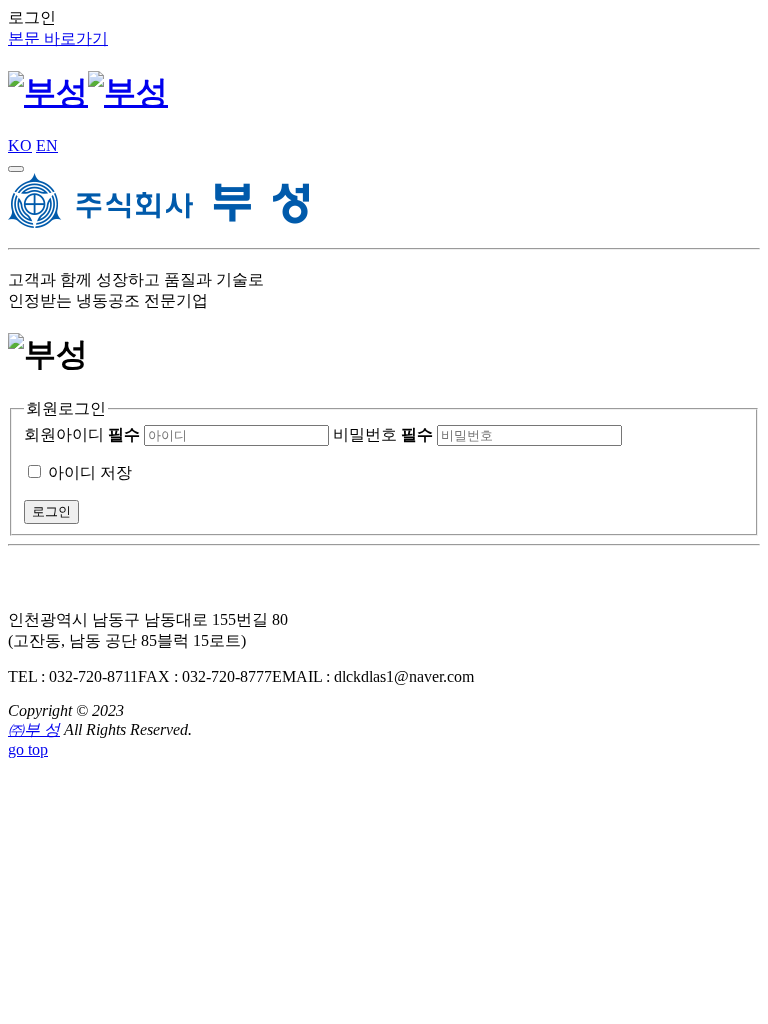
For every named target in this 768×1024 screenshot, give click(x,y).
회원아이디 (82, 434)
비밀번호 (383, 434)
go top (28, 749)
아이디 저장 (90, 472)
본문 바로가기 (58, 38)
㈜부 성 (34, 729)
